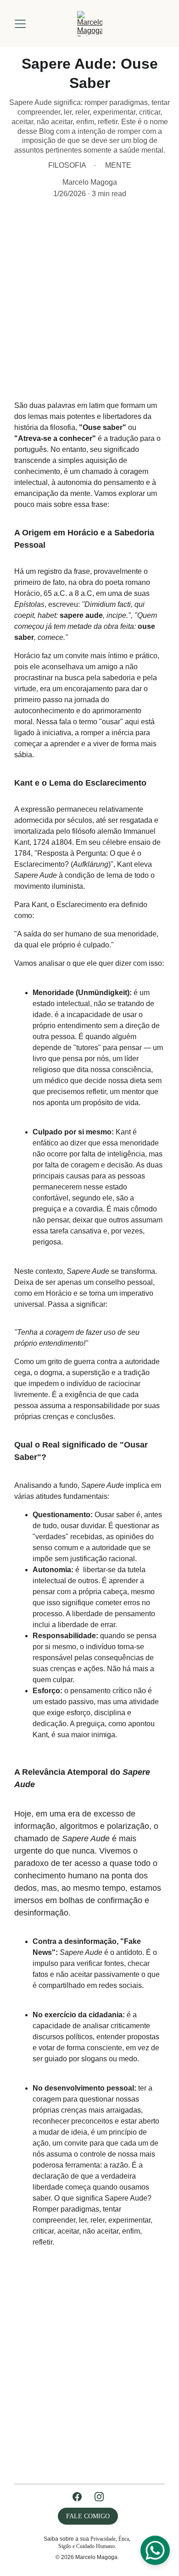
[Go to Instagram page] (99, 2497)
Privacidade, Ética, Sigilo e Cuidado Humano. (95, 2543)
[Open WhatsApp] (155, 2550)
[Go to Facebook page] (77, 2497)
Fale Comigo (88, 2516)
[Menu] (20, 24)
